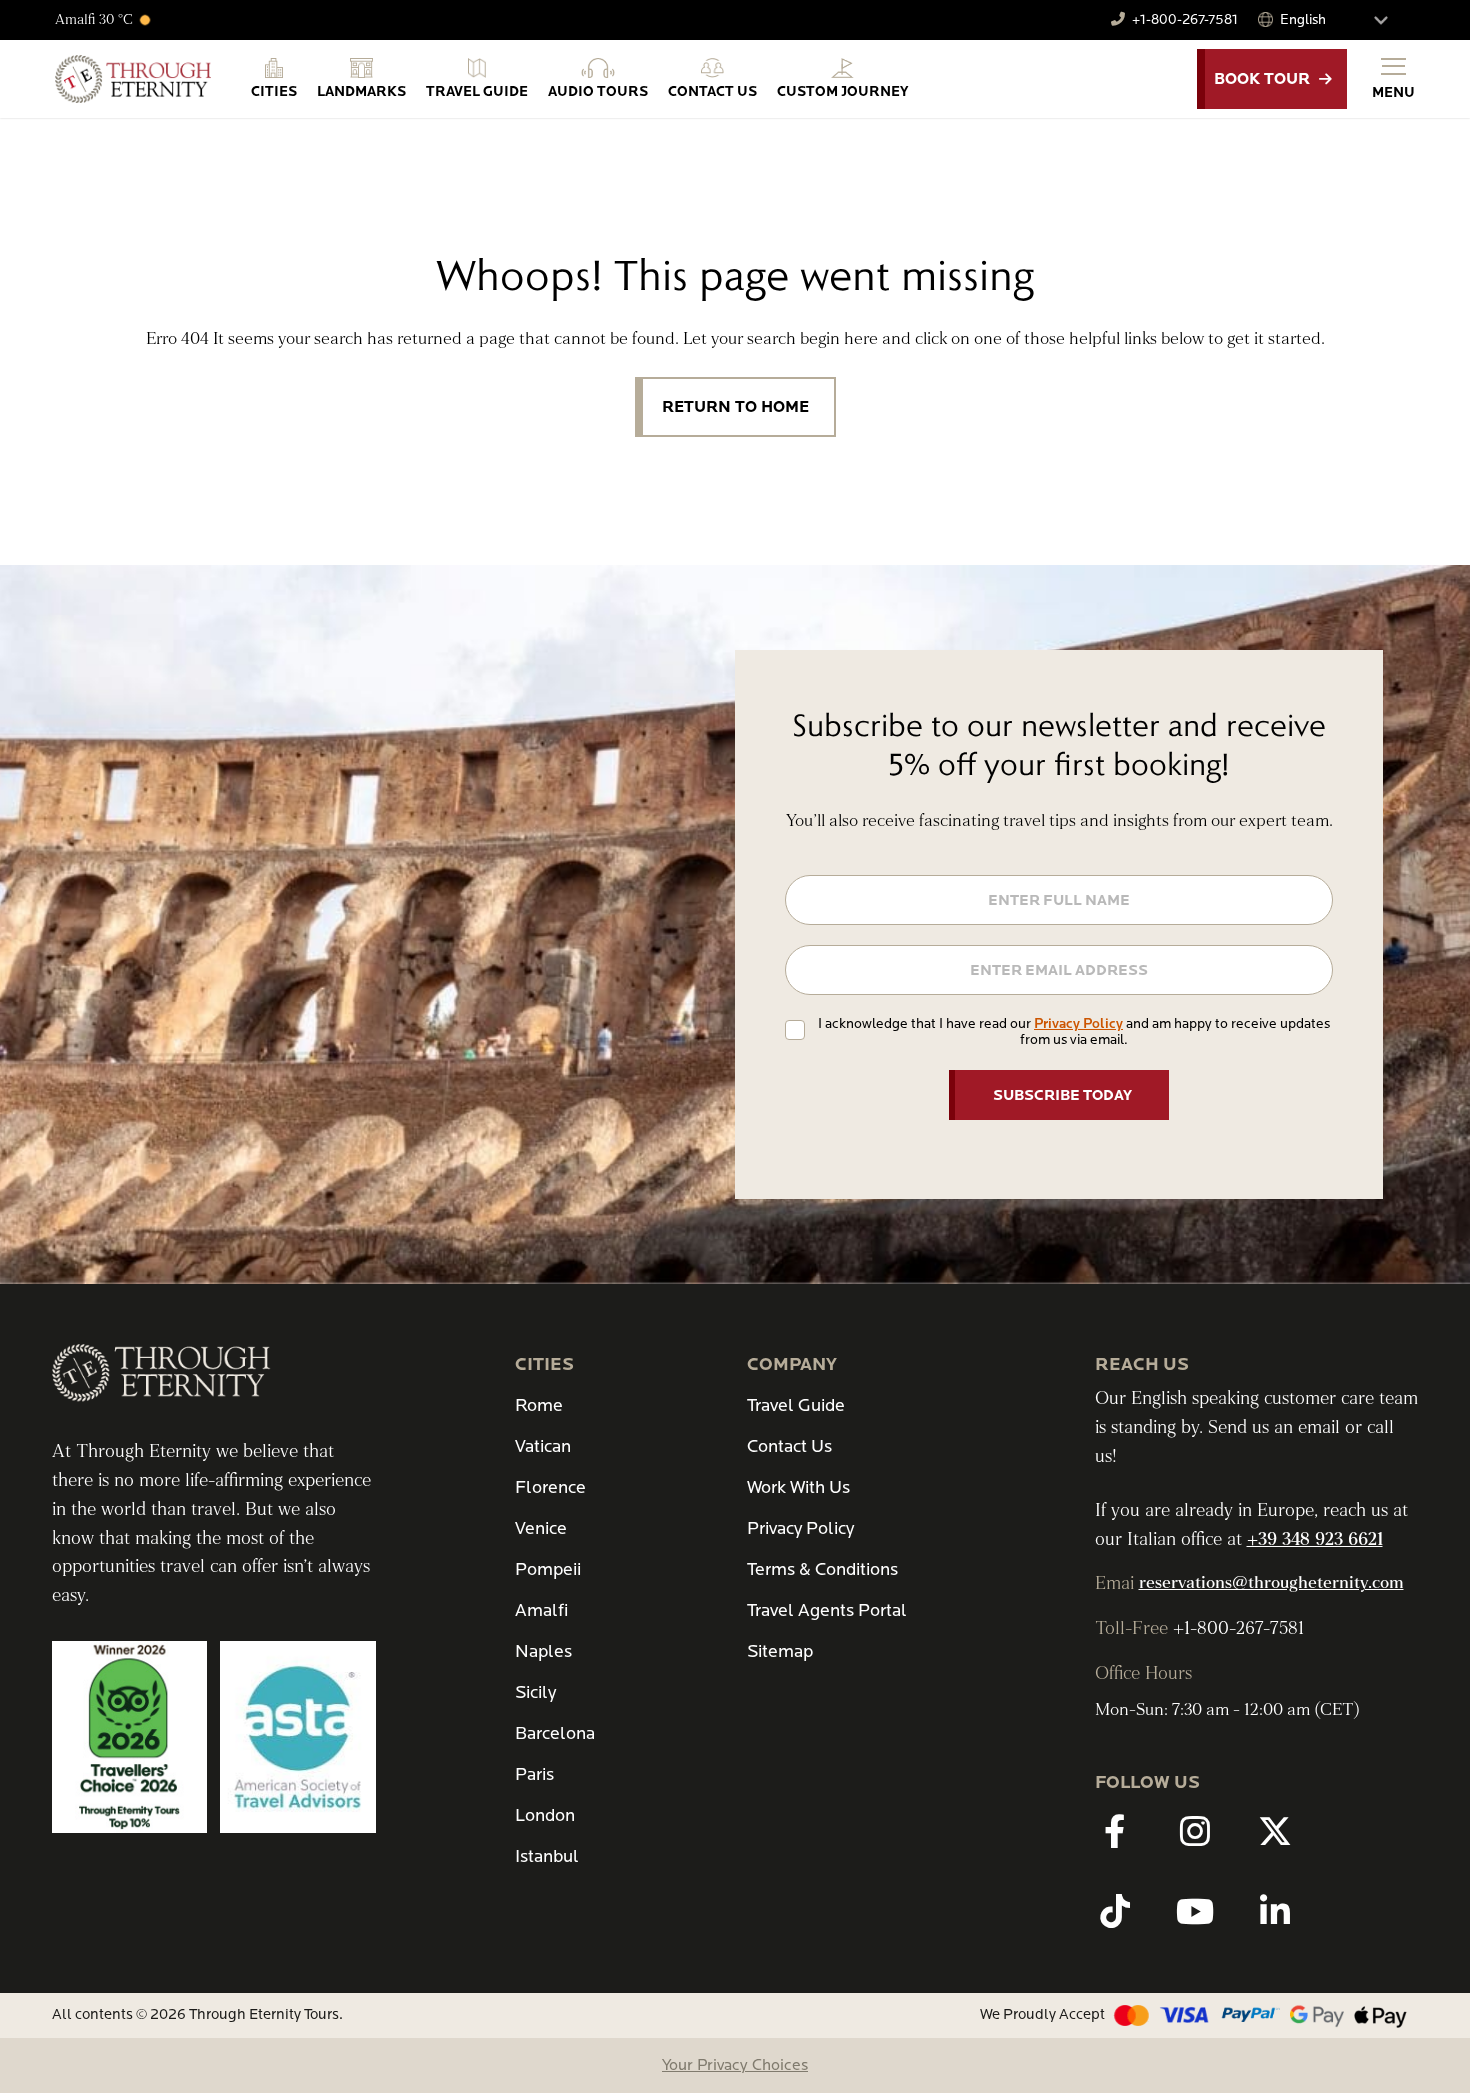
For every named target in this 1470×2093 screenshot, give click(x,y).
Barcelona (555, 1733)
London (545, 1815)
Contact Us (789, 1446)
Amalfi (541, 1610)
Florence (550, 1487)
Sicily (535, 1692)
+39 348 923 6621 (1315, 1539)
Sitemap (780, 1651)
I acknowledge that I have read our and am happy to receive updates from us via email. (1074, 1031)
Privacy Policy (1078, 1023)
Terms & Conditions (822, 1569)
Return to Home (735, 407)
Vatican (543, 1446)
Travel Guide (796, 1405)
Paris (534, 1774)
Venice (541, 1528)
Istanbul (547, 1856)
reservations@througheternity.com (1271, 1583)
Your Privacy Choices (735, 2065)
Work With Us (798, 1487)
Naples (543, 1651)
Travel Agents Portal (827, 1610)
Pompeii (548, 1569)
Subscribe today (1062, 1095)
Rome (539, 1405)
